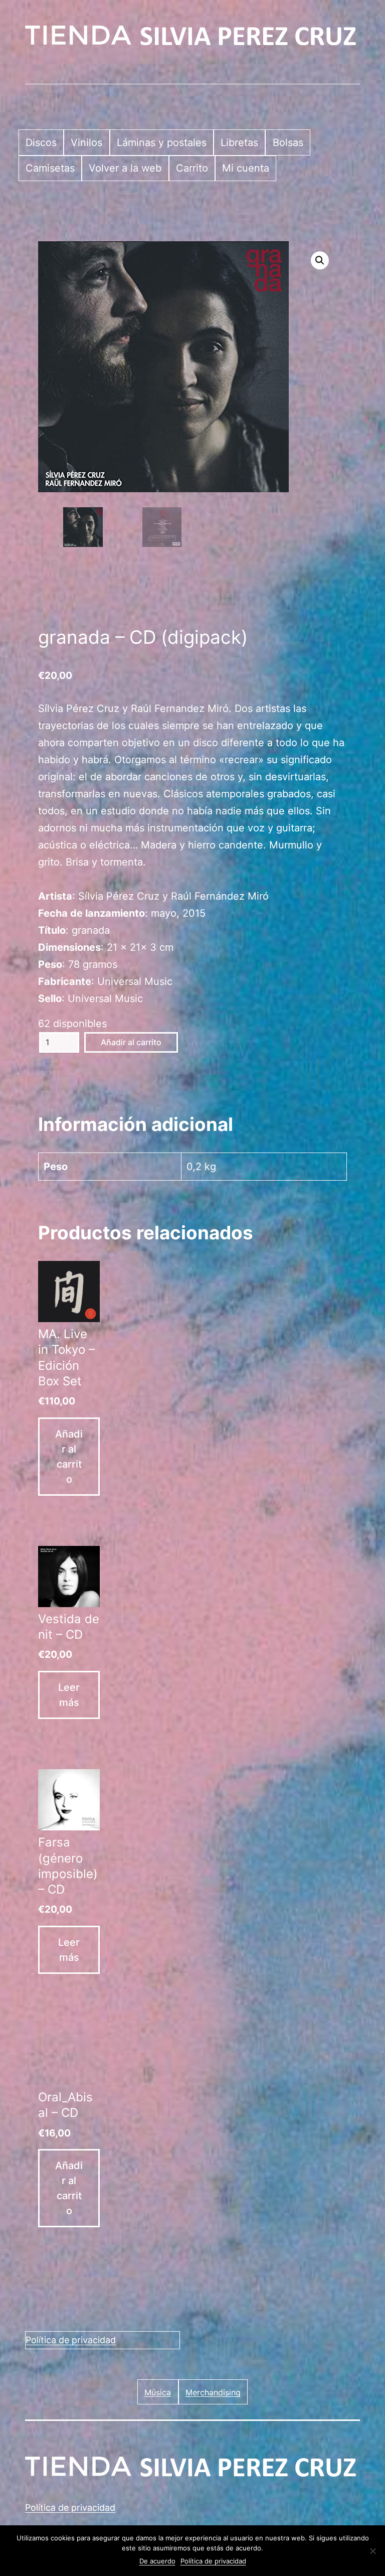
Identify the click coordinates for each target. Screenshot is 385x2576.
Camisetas (50, 168)
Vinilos (86, 142)
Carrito (192, 168)
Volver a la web (125, 168)
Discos (41, 142)
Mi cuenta (246, 168)
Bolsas (288, 142)
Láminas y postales (162, 142)
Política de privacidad (71, 2340)
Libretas (239, 142)
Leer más (69, 1695)
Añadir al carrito (131, 1042)
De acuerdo (157, 2561)
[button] (320, 260)
